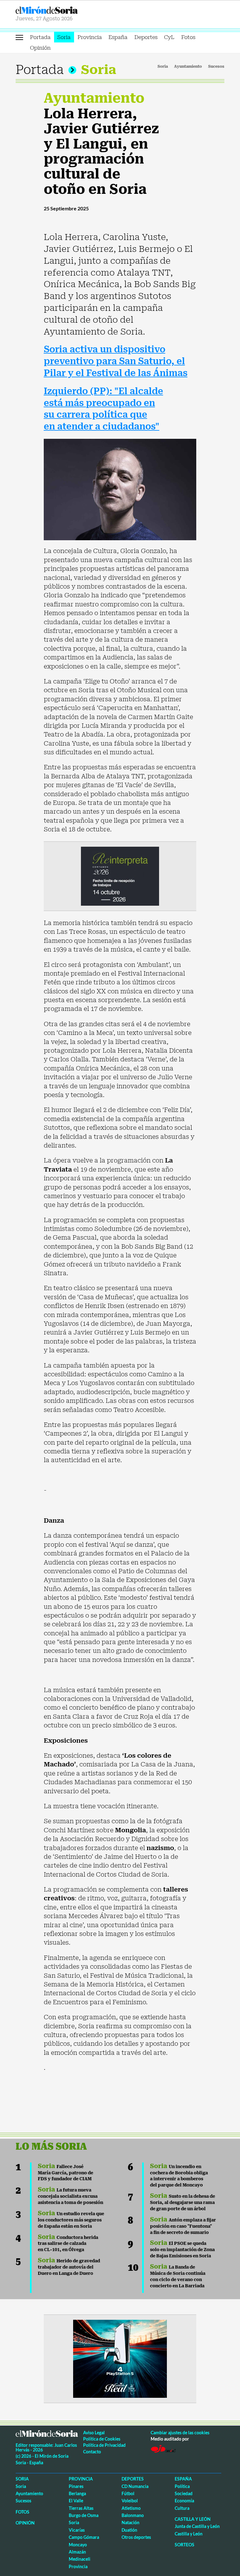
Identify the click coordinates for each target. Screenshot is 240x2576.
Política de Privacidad (104, 2445)
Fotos (188, 37)
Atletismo (131, 2508)
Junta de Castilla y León (197, 2526)
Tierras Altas (81, 2508)
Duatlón (129, 2530)
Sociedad (184, 2493)
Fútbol (128, 2493)
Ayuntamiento (188, 66)
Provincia (90, 37)
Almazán (77, 2552)
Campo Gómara (84, 2537)
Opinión (40, 48)
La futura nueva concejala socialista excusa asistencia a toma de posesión (70, 2196)
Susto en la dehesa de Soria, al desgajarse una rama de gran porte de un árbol (182, 2202)
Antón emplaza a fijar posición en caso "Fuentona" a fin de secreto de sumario (183, 2226)
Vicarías (77, 2530)
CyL (169, 37)
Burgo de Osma (84, 2515)
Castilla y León (193, 2519)
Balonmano (133, 2515)
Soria (64, 37)
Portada (40, 37)
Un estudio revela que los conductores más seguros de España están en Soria (71, 2220)
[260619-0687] (120, 875)
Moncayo (78, 2545)
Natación (130, 2522)
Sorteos (185, 2545)
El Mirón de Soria (67, 10)
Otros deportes (136, 2537)
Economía (184, 2501)
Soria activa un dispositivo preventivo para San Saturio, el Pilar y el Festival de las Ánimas (116, 361)
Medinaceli (80, 2559)
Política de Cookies (102, 2439)
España (118, 37)
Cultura (182, 2508)
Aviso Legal (94, 2433)
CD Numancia (135, 2486)
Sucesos (216, 66)
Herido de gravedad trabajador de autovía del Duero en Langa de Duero (69, 2267)
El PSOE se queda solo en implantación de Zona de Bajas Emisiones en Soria (182, 2250)
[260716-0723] (120, 2358)
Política (182, 2486)
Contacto (92, 2452)
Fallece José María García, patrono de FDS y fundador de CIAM (65, 2173)
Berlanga (77, 2493)
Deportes (146, 37)
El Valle (76, 2501)
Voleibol (130, 2501)
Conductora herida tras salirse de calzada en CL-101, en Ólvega (68, 2244)
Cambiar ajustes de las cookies (180, 2433)
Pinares (76, 2486)
